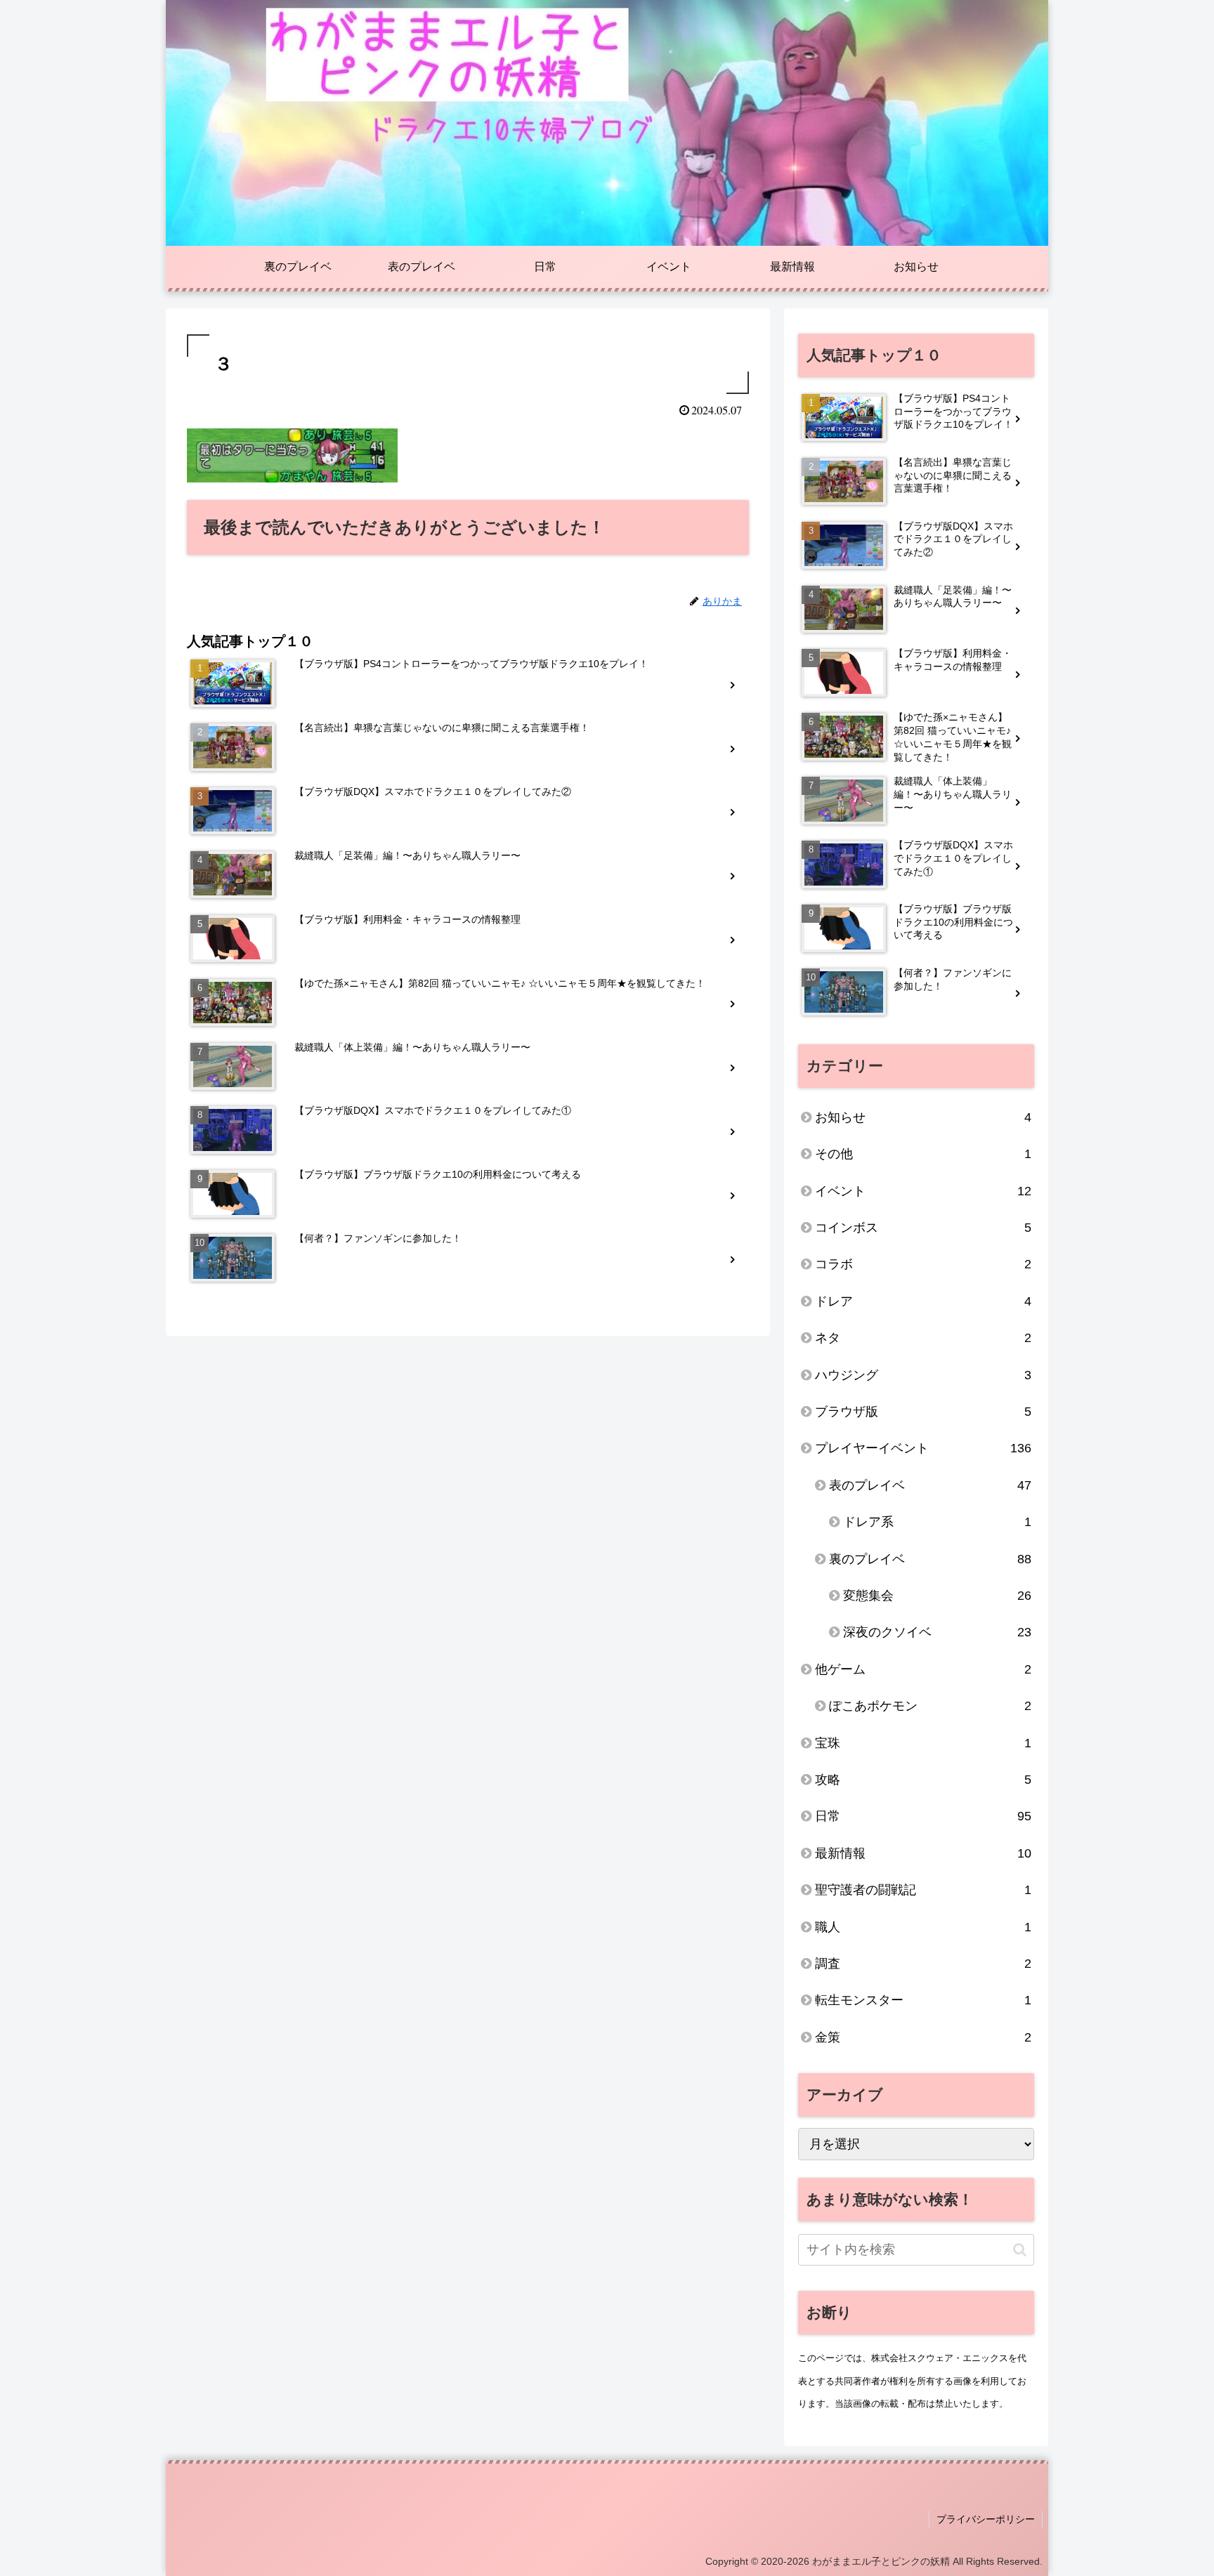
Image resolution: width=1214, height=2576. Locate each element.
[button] (1020, 2250)
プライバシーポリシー (986, 2519)
